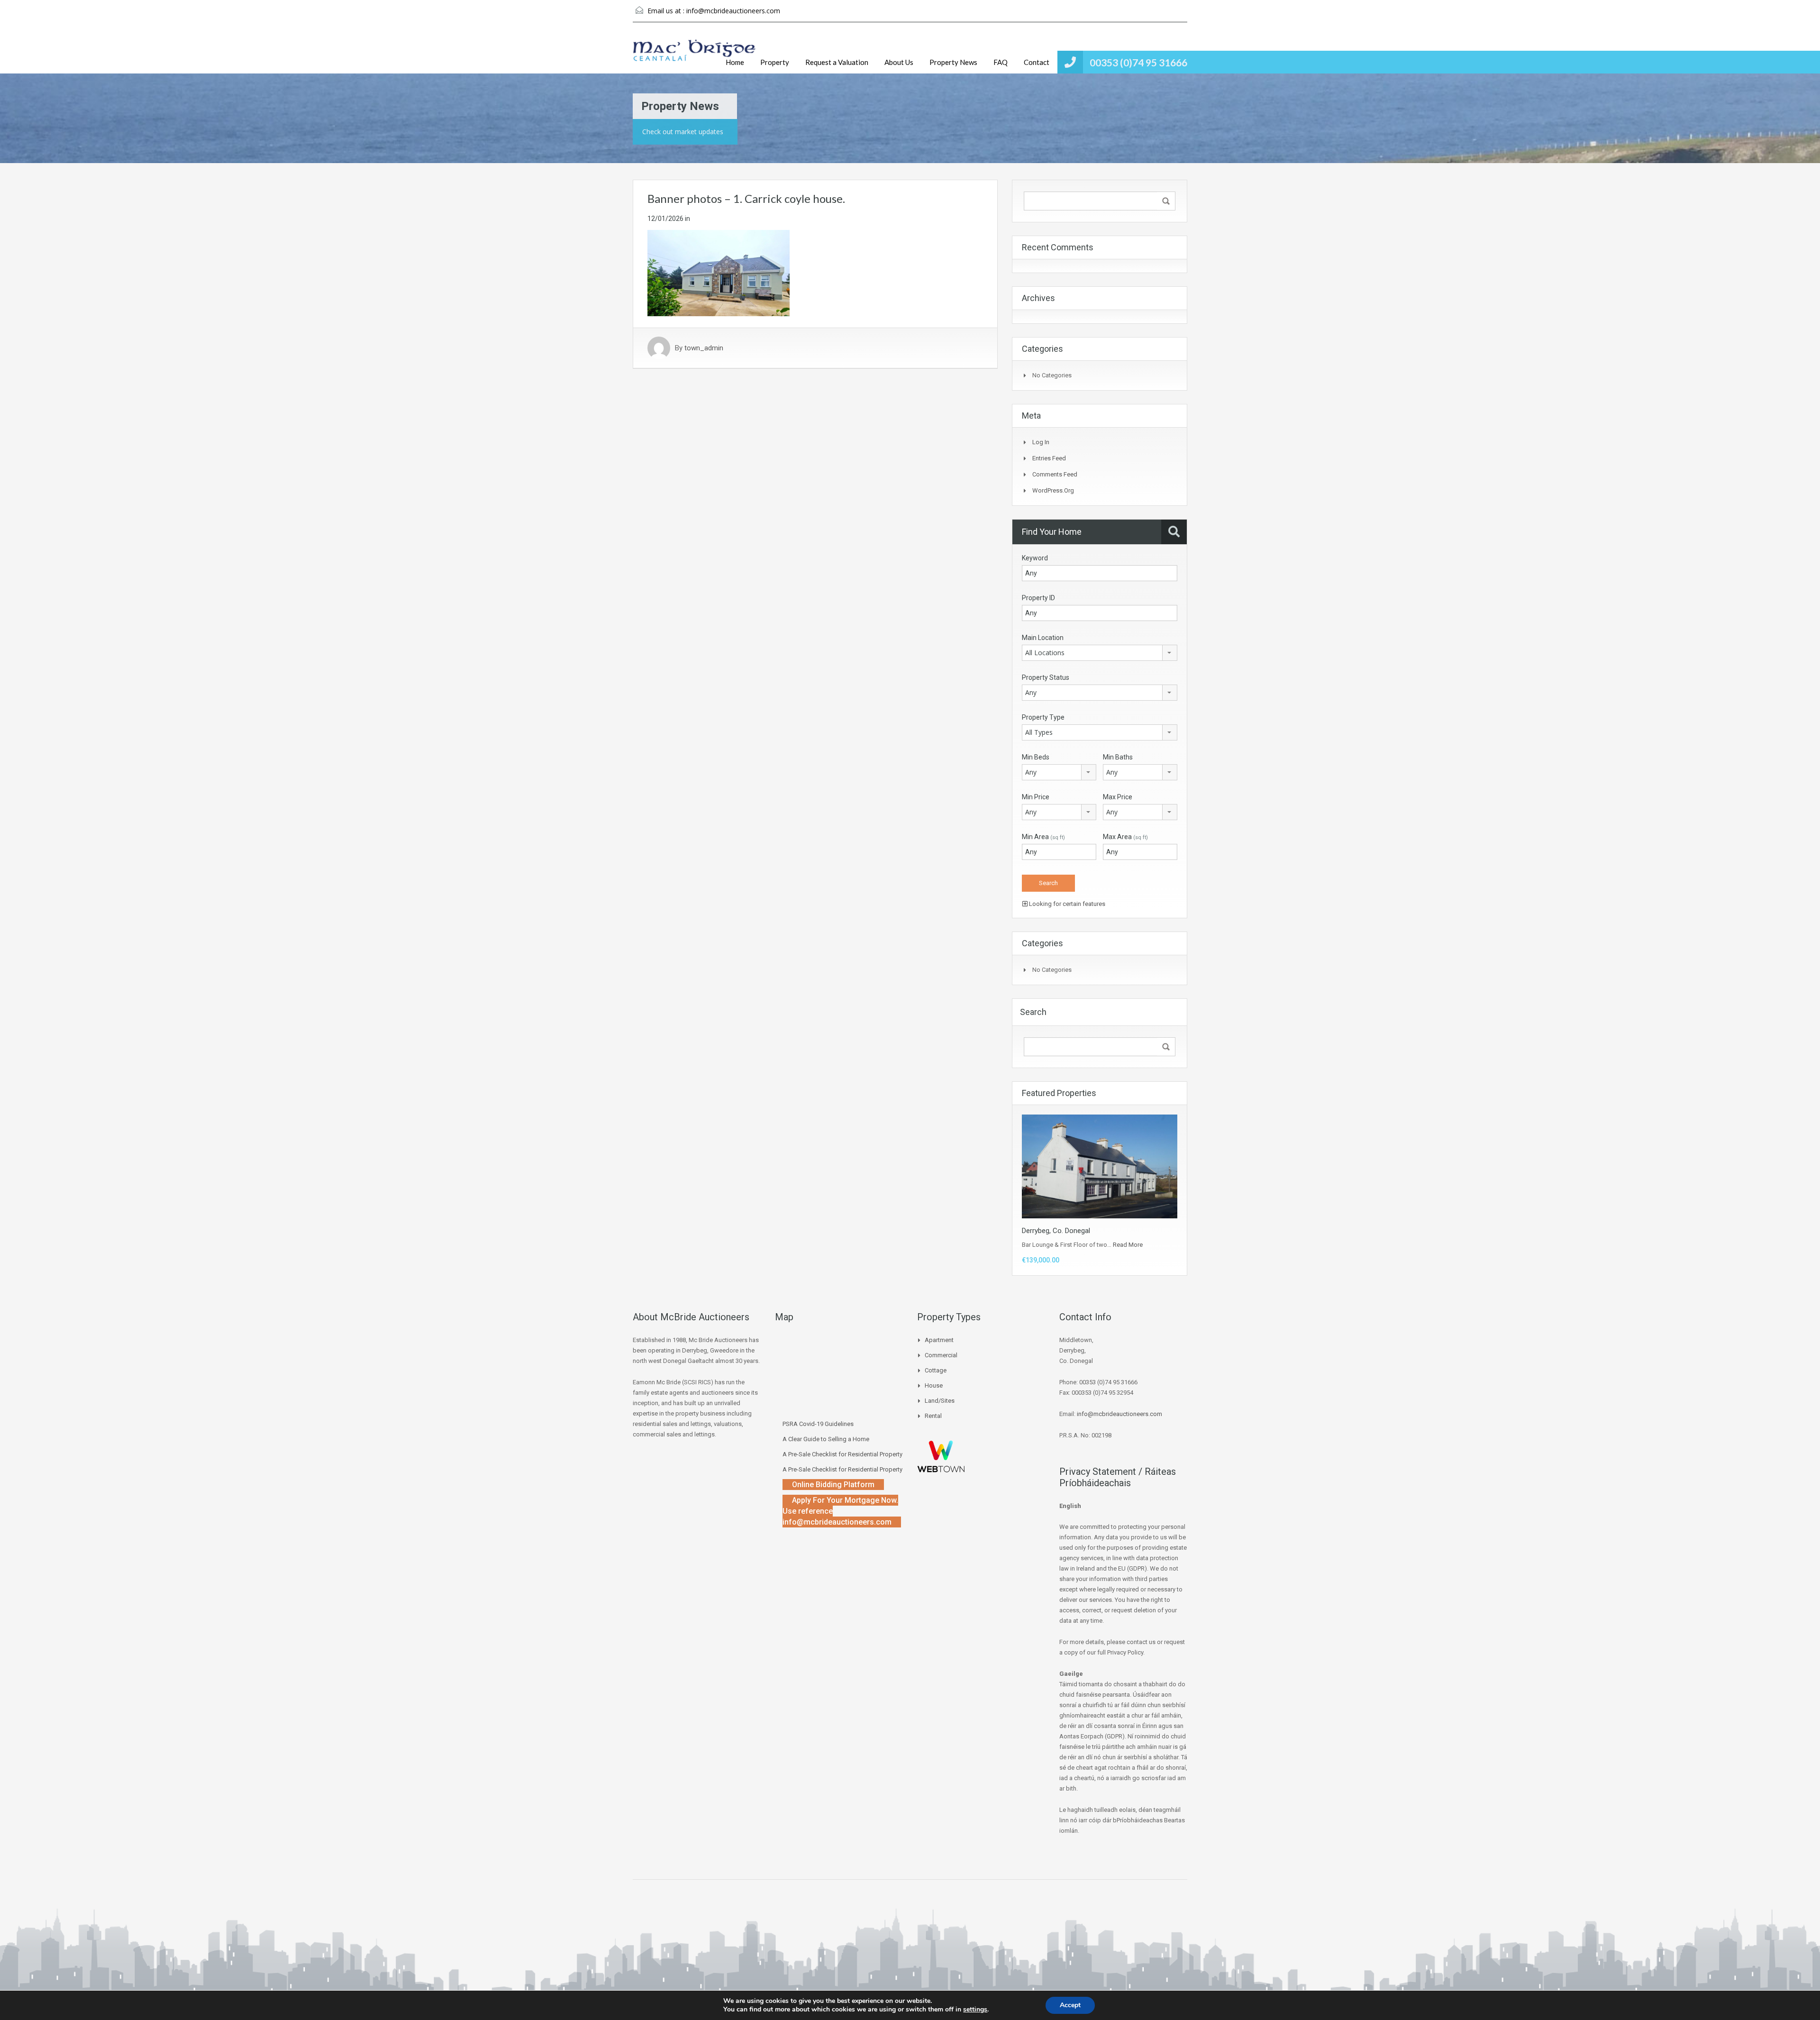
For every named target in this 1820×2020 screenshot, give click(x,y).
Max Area (1125, 837)
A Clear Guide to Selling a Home (826, 1439)
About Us (899, 62)
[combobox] (1100, 653)
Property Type (1043, 717)
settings (975, 2010)
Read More (1128, 1245)
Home (735, 62)
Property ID (1038, 598)
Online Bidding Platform (833, 1485)
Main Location (1043, 638)
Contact (1037, 62)
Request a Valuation (837, 62)
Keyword (1035, 558)
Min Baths (1118, 757)
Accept (1070, 2005)
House (934, 1385)
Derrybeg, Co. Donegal (1056, 1231)
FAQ (1001, 62)
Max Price (1118, 797)
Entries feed (1049, 458)
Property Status (1046, 677)
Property (775, 62)
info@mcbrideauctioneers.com (733, 11)
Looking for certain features (1066, 904)
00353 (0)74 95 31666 (1138, 62)
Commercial (941, 1355)
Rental (933, 1416)
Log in (1041, 442)
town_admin (704, 348)
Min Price (1036, 797)
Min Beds (1036, 757)
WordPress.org (1053, 490)
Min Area (1043, 837)
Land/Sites (940, 1401)
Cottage (936, 1370)
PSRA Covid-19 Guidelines (818, 1424)
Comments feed (1055, 474)
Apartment (939, 1340)
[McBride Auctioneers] (694, 55)
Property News (953, 62)
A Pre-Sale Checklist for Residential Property (842, 1454)
